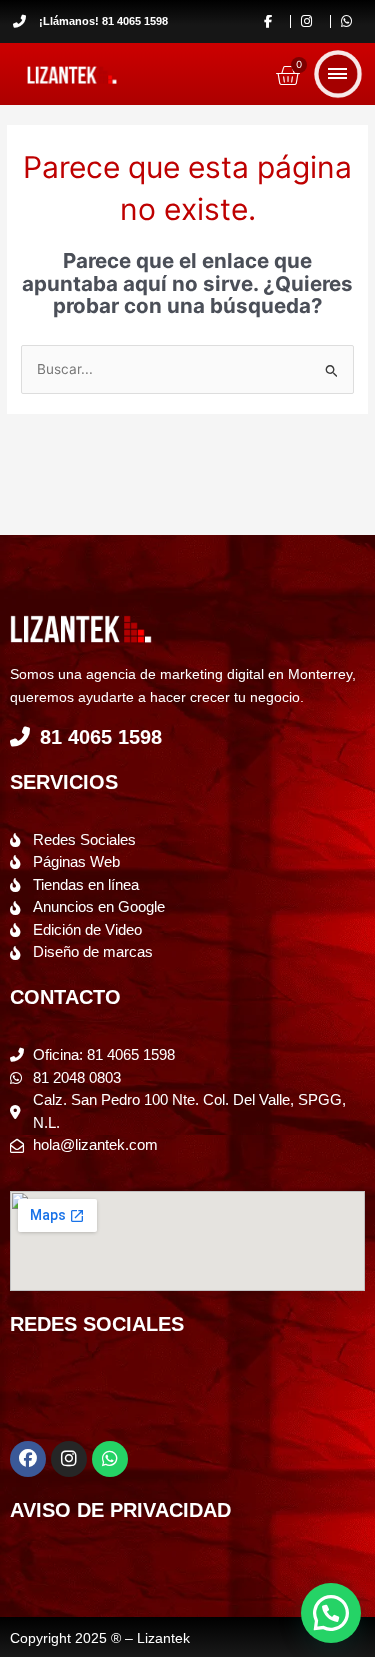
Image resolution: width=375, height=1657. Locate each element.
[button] (331, 1613)
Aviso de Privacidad (120, 1510)
